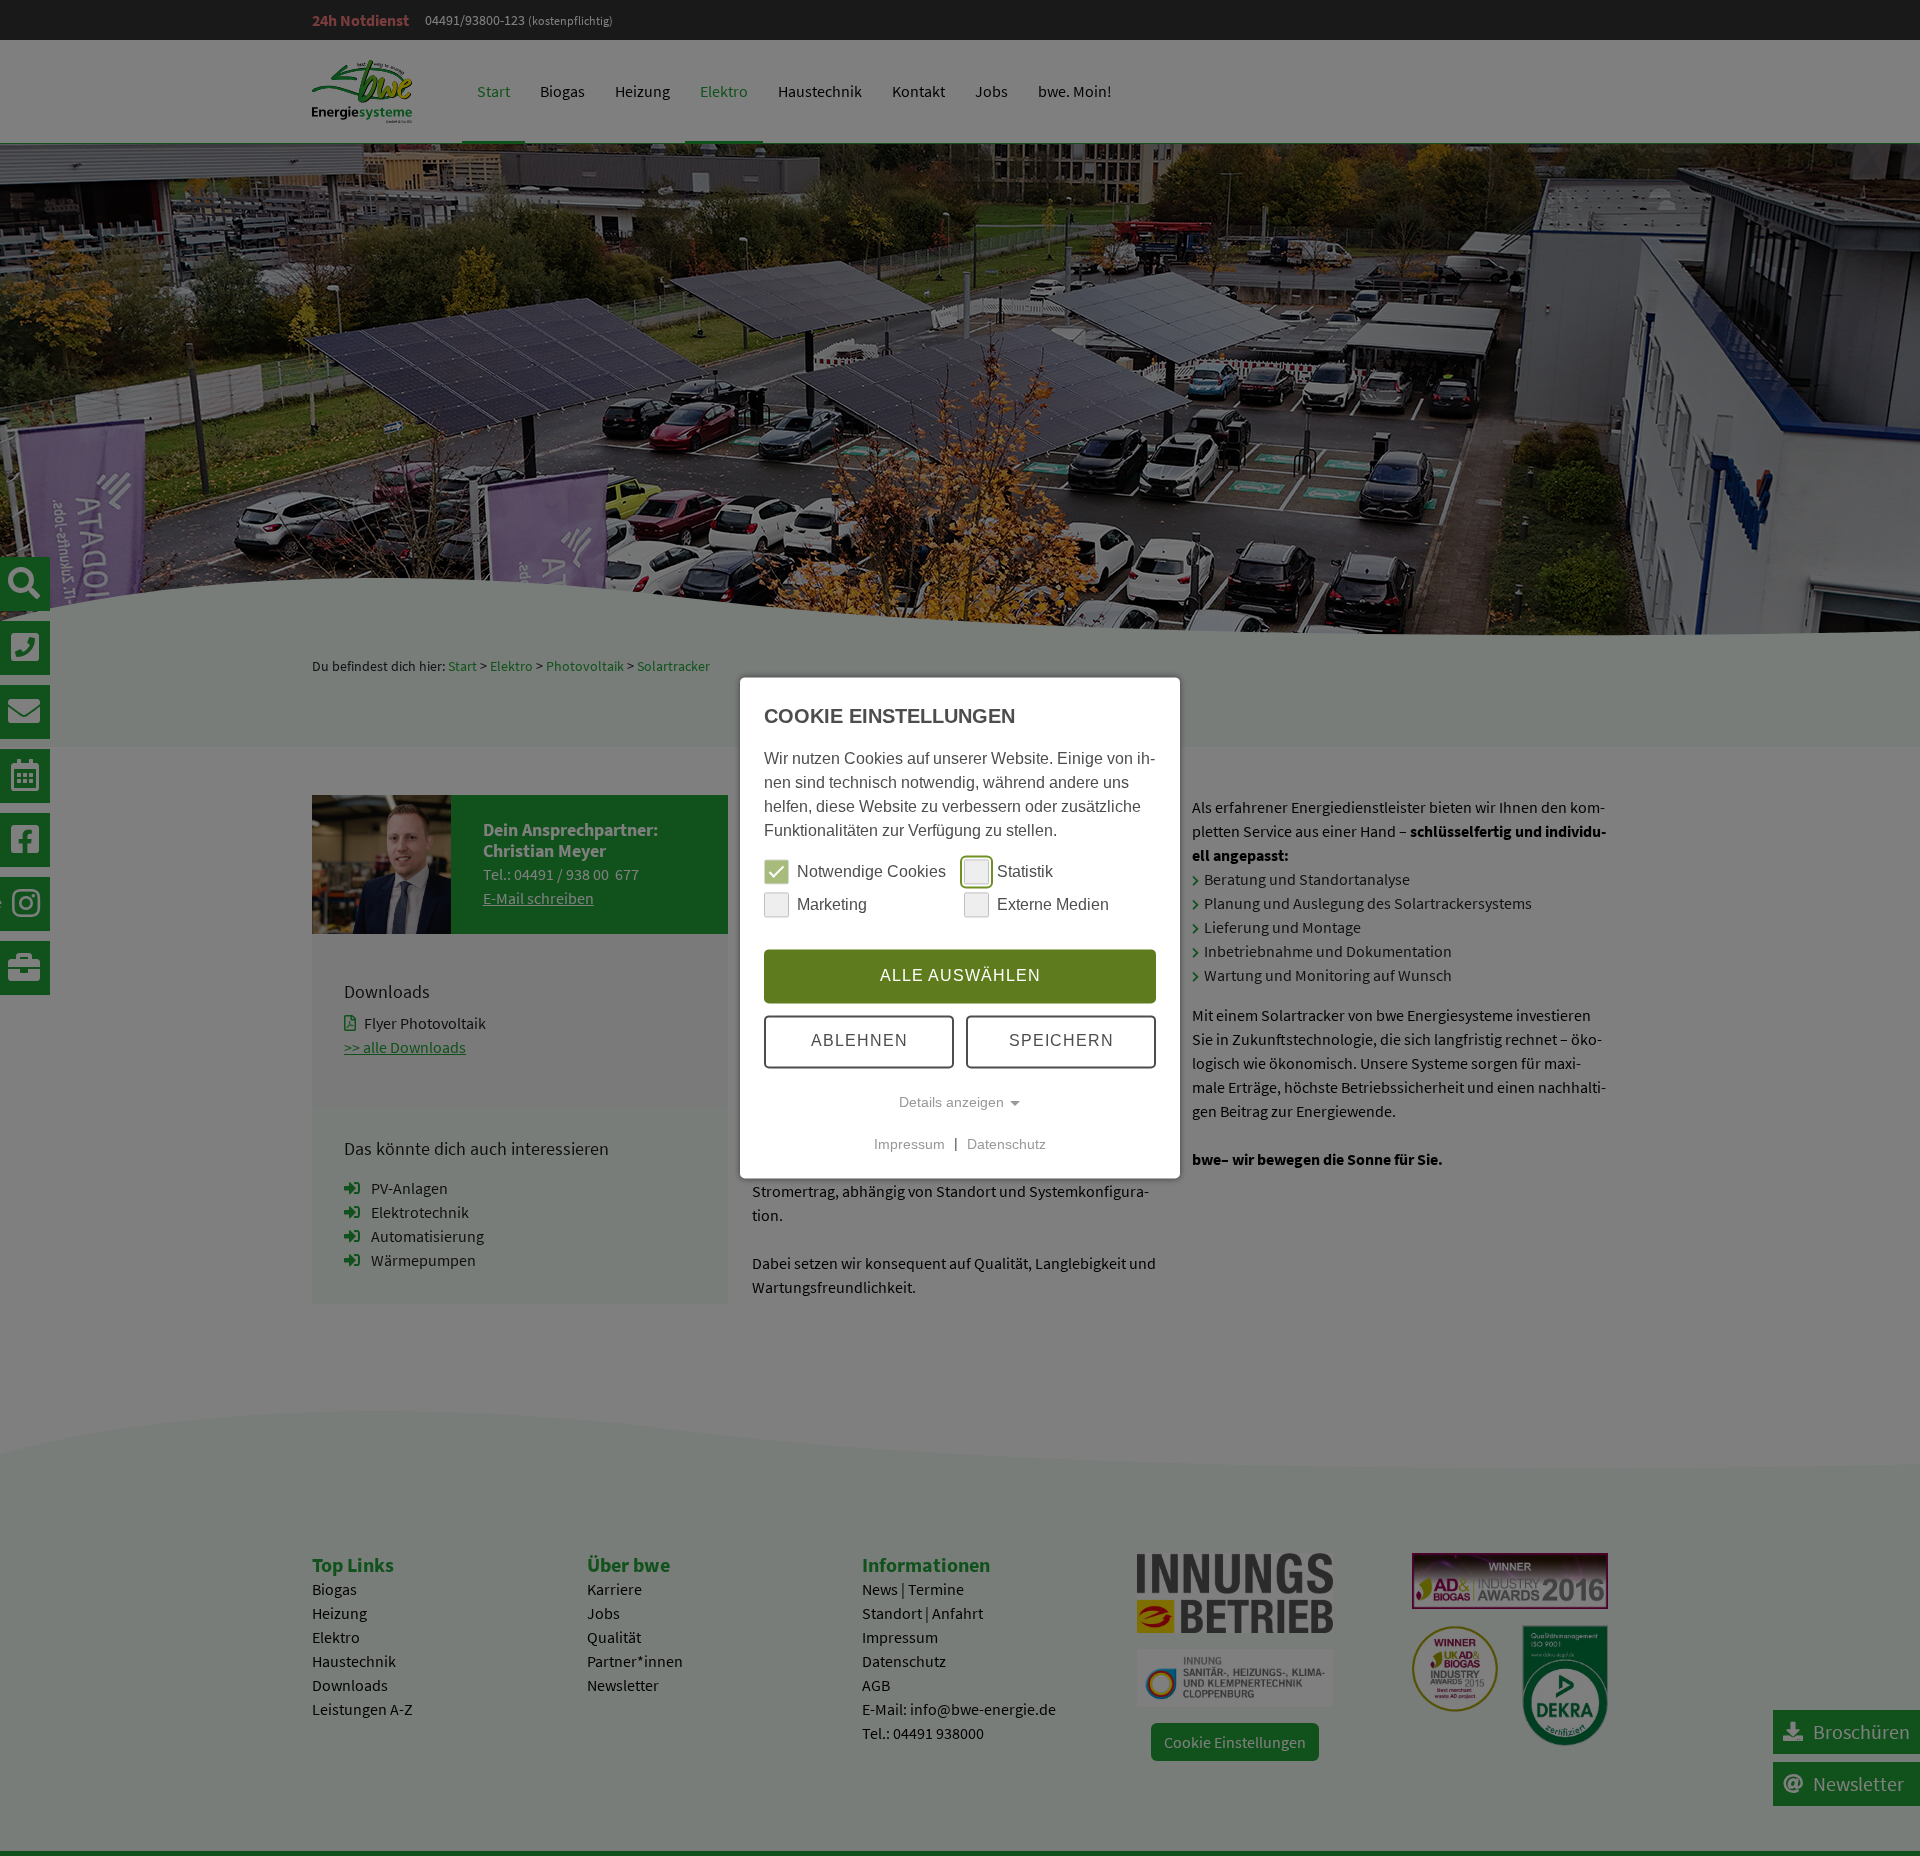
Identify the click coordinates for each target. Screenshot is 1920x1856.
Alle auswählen (960, 975)
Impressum (909, 1144)
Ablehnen (859, 1041)
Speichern (1061, 1041)
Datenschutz (1006, 1144)
